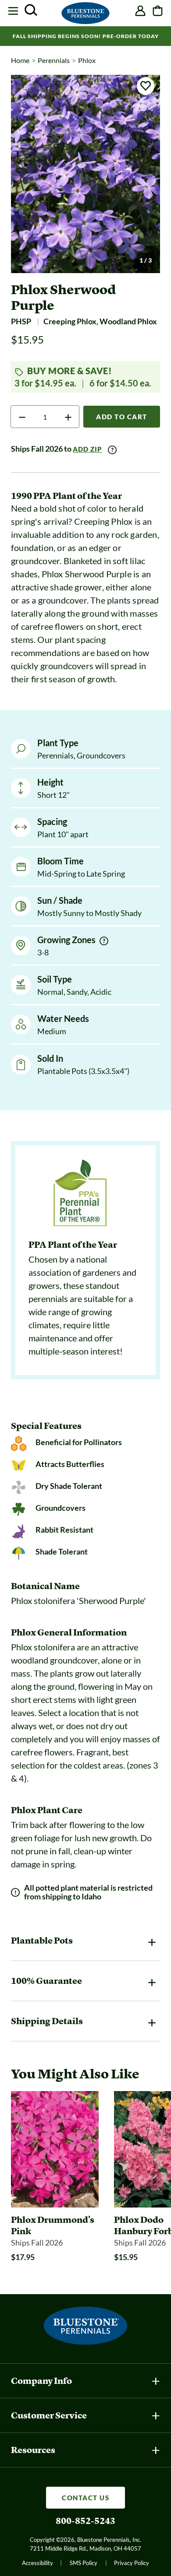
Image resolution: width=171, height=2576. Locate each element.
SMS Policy (84, 2563)
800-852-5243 (85, 2521)
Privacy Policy (132, 2563)
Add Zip (87, 449)
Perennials (54, 60)
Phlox (87, 60)
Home (20, 60)
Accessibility (37, 2563)
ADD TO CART (122, 417)
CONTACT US (85, 2498)
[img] (104, 941)
